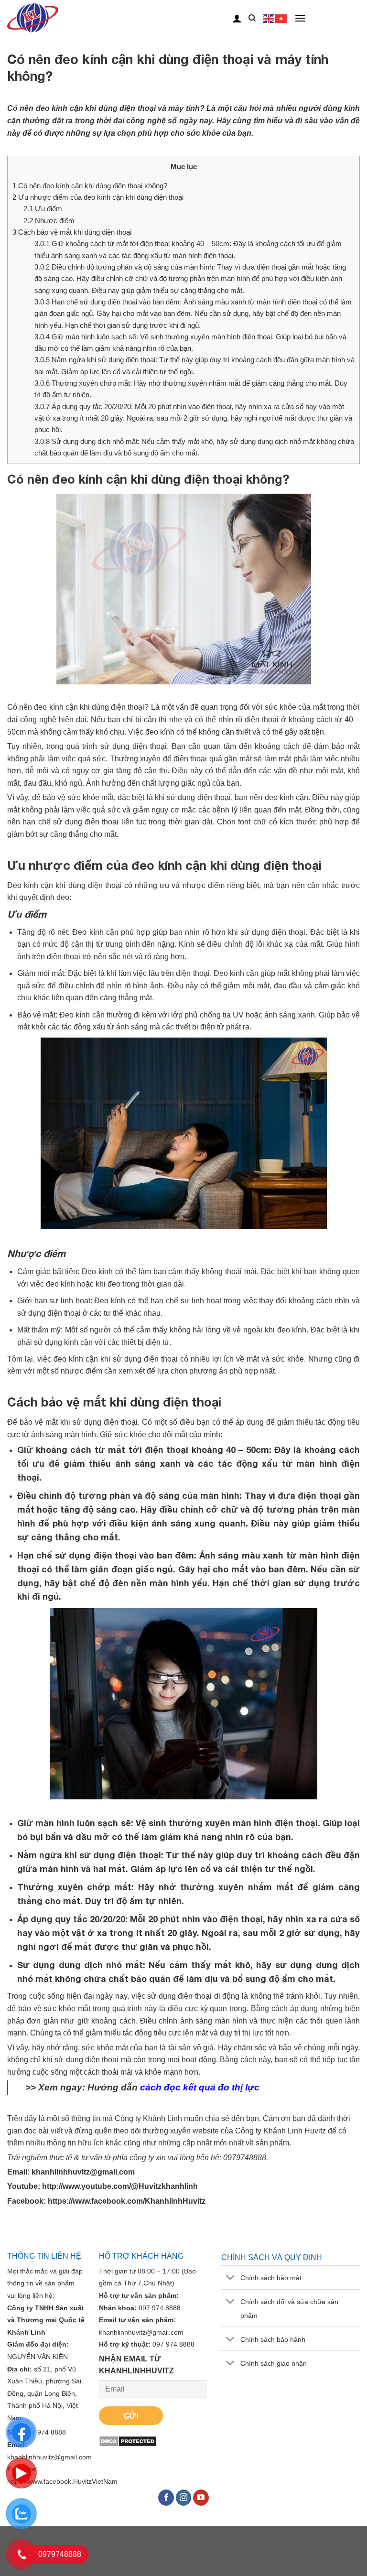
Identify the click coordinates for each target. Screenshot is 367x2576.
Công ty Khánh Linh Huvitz (281, 2131)
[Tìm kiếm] (252, 18)
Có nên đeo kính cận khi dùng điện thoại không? (90, 186)
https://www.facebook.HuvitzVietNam (62, 2481)
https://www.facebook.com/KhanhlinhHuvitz (127, 2201)
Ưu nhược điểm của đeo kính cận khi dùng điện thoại (98, 197)
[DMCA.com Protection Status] (128, 2441)
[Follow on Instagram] (184, 2498)
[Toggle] (231, 2278)
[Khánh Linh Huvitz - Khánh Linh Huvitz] (47, 18)
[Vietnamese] (281, 18)
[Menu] (300, 18)
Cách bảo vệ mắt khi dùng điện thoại (72, 232)
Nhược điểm (49, 221)
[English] (269, 18)
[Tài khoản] (237, 18)
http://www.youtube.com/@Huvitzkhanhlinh (120, 2186)
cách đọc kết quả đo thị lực (200, 2087)
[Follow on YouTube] (201, 2498)
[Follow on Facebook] (166, 2498)
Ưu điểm (43, 209)
